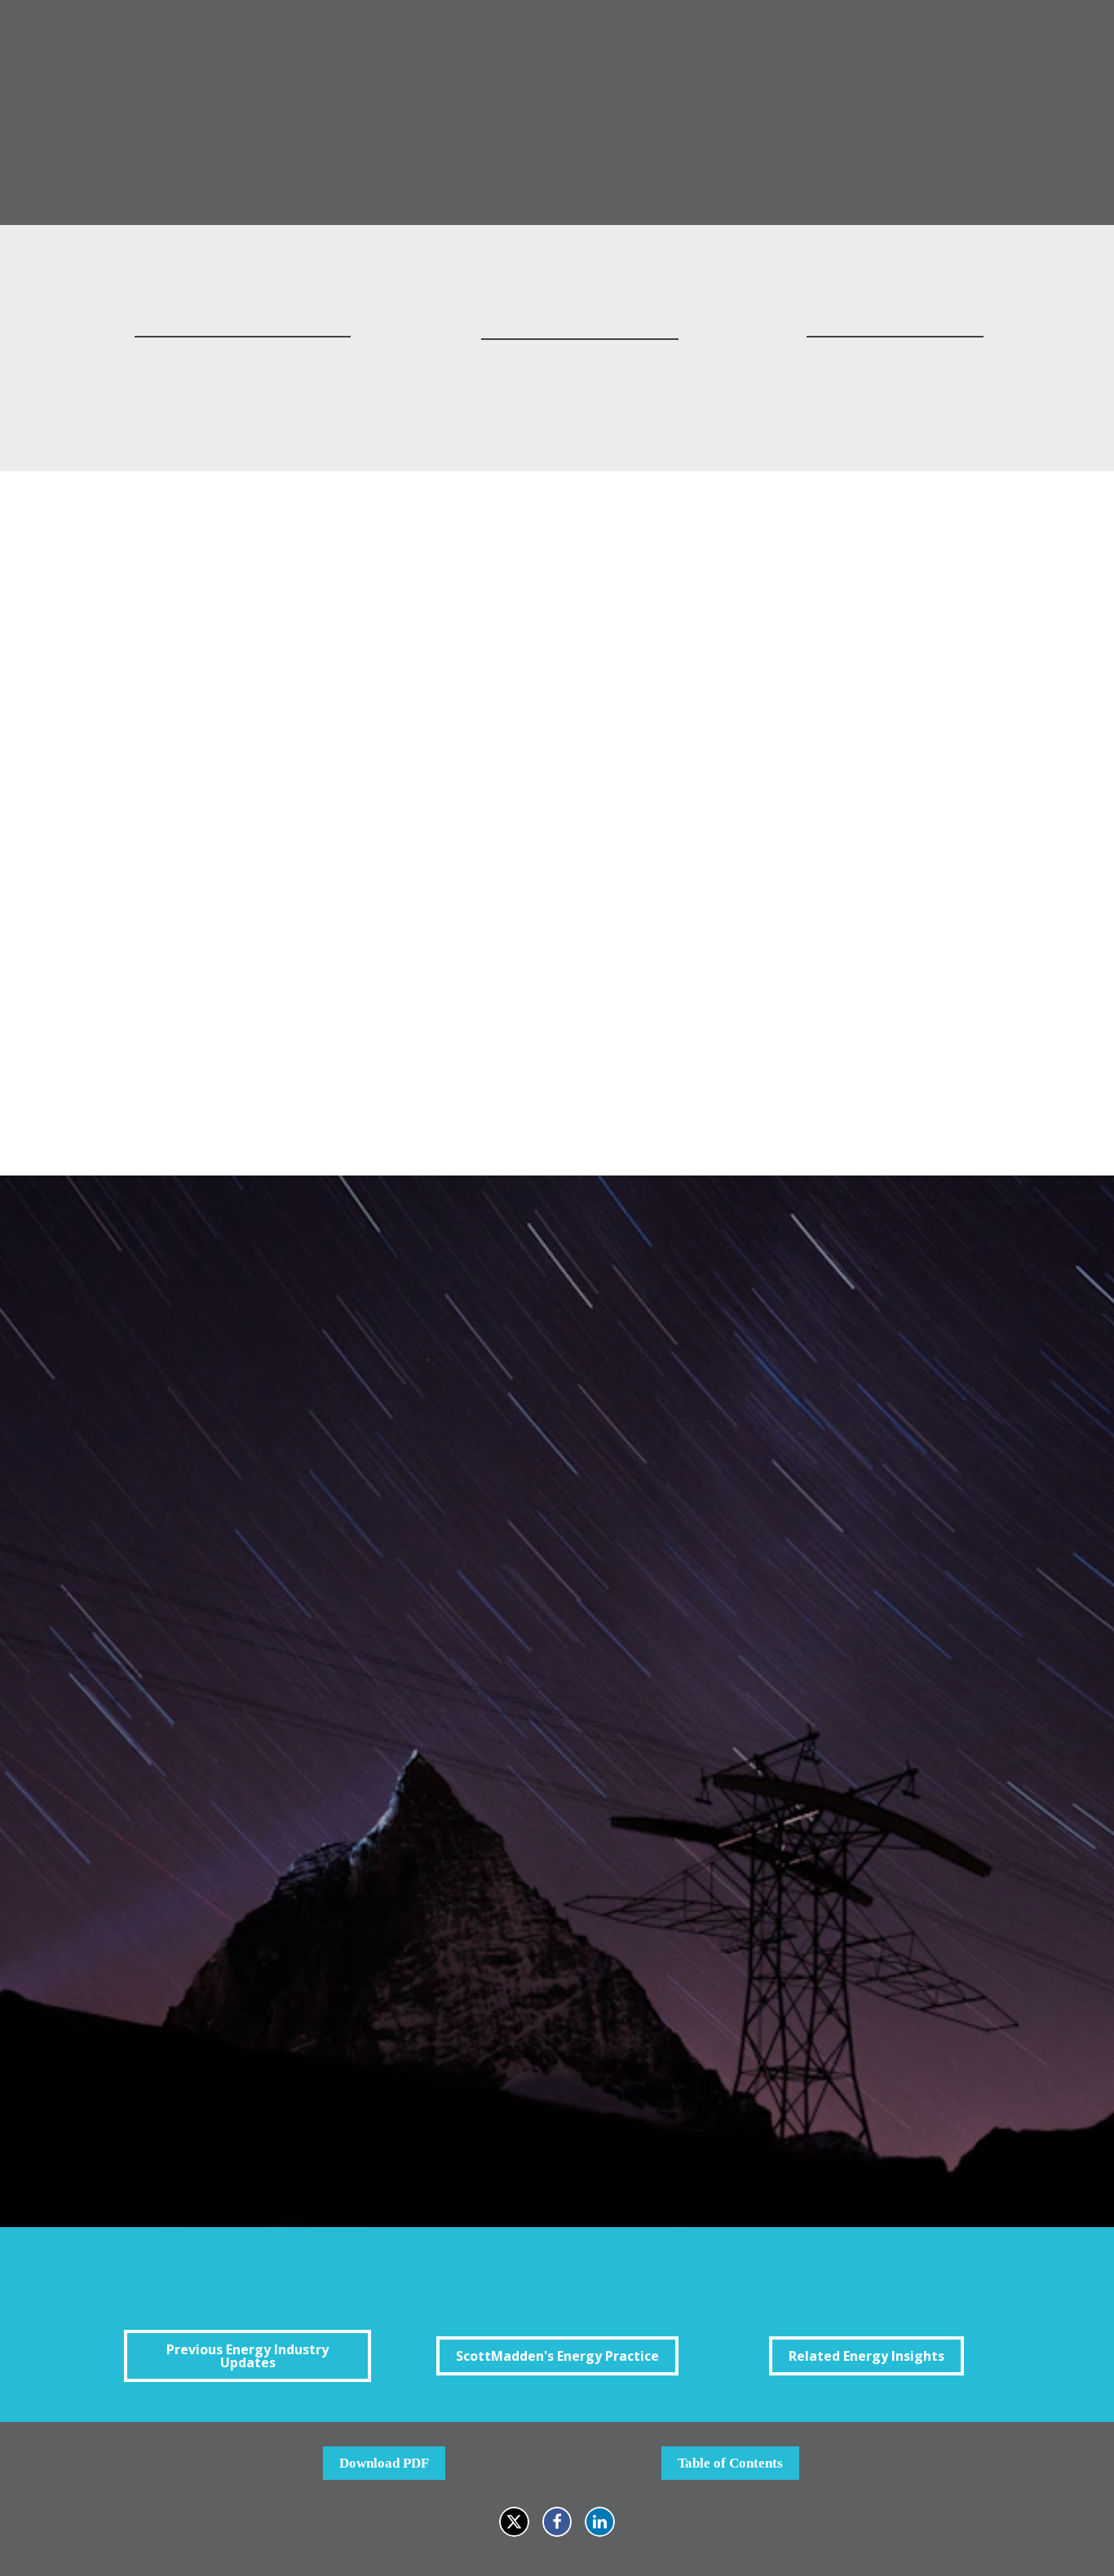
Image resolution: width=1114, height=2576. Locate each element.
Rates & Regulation (343, 2020)
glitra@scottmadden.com (895, 359)
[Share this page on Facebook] (557, 2522)
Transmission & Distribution (369, 2041)
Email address (309, 1531)
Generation (319, 1978)
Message (292, 1762)
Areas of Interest (317, 1916)
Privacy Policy (785, 2099)
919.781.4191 (242, 384)
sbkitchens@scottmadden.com (242, 359)
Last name (297, 1455)
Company (295, 1685)
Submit (303, 2134)
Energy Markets (333, 1936)
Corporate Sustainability (358, 1958)
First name (298, 1378)
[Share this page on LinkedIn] (600, 2522)
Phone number (309, 1609)
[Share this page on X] (514, 2522)
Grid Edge (316, 1999)
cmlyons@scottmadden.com (580, 362)
